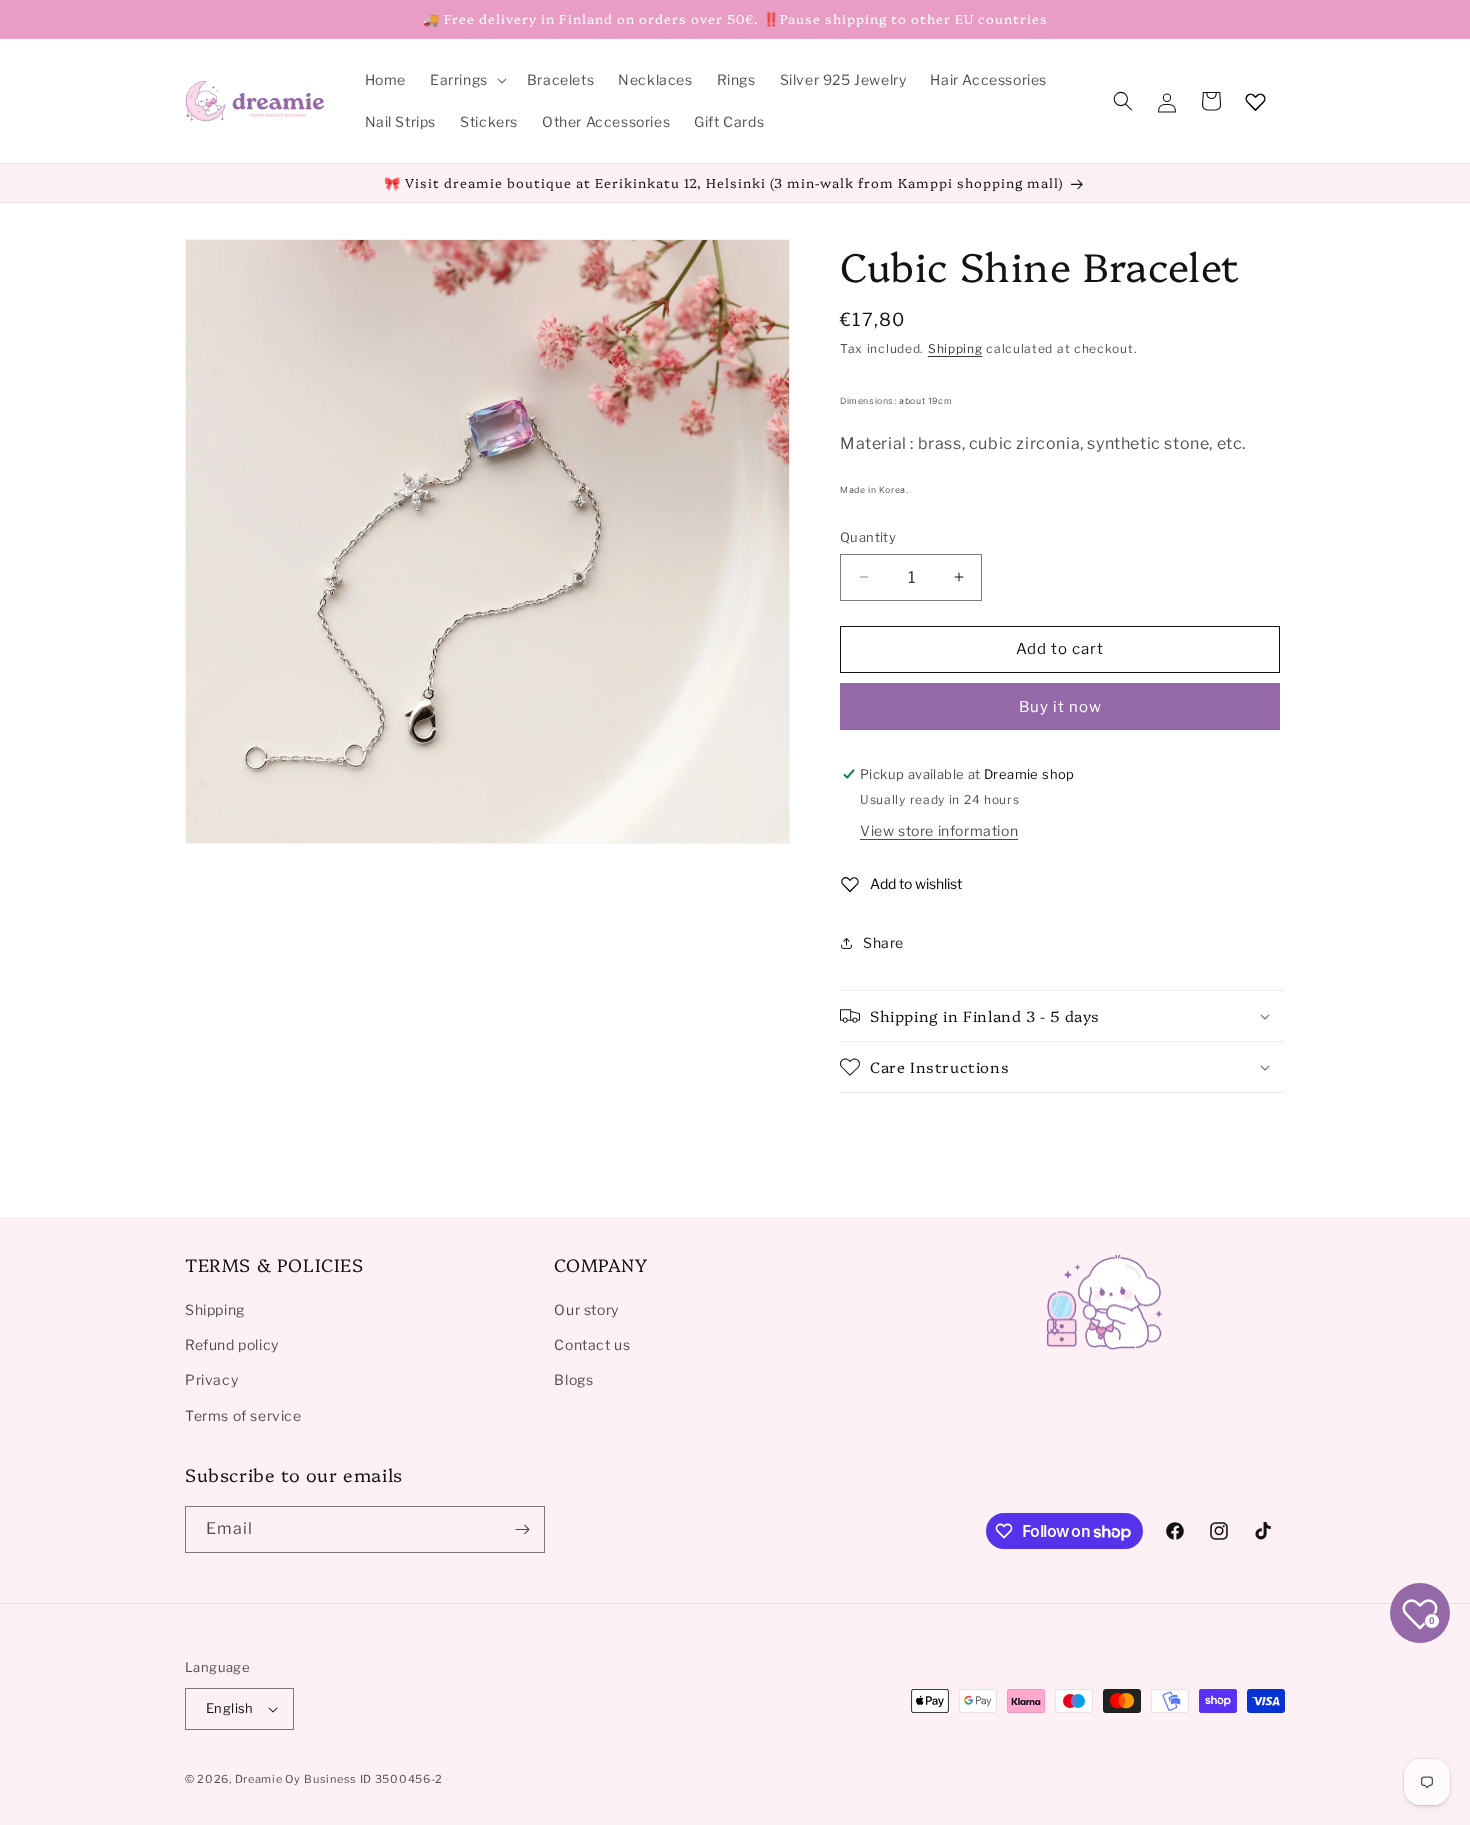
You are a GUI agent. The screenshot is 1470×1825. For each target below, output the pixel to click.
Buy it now (1060, 707)
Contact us (592, 1344)
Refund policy (232, 1344)
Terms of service (243, 1415)
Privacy (211, 1379)
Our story (586, 1309)
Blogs (573, 1379)
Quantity (868, 537)
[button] (466, 80)
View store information (939, 830)
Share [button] (883, 942)
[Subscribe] (522, 1529)
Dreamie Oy (268, 1779)
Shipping (955, 348)
